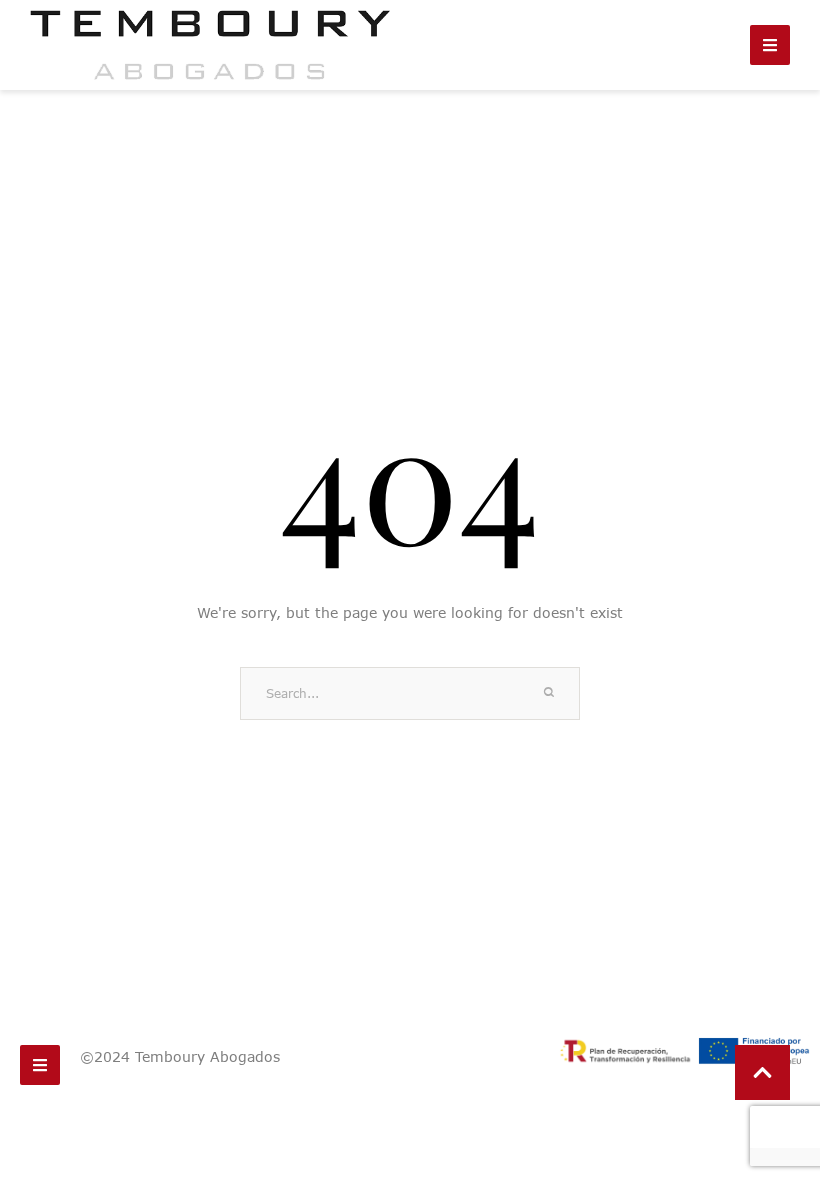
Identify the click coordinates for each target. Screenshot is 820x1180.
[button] (762, 1072)
